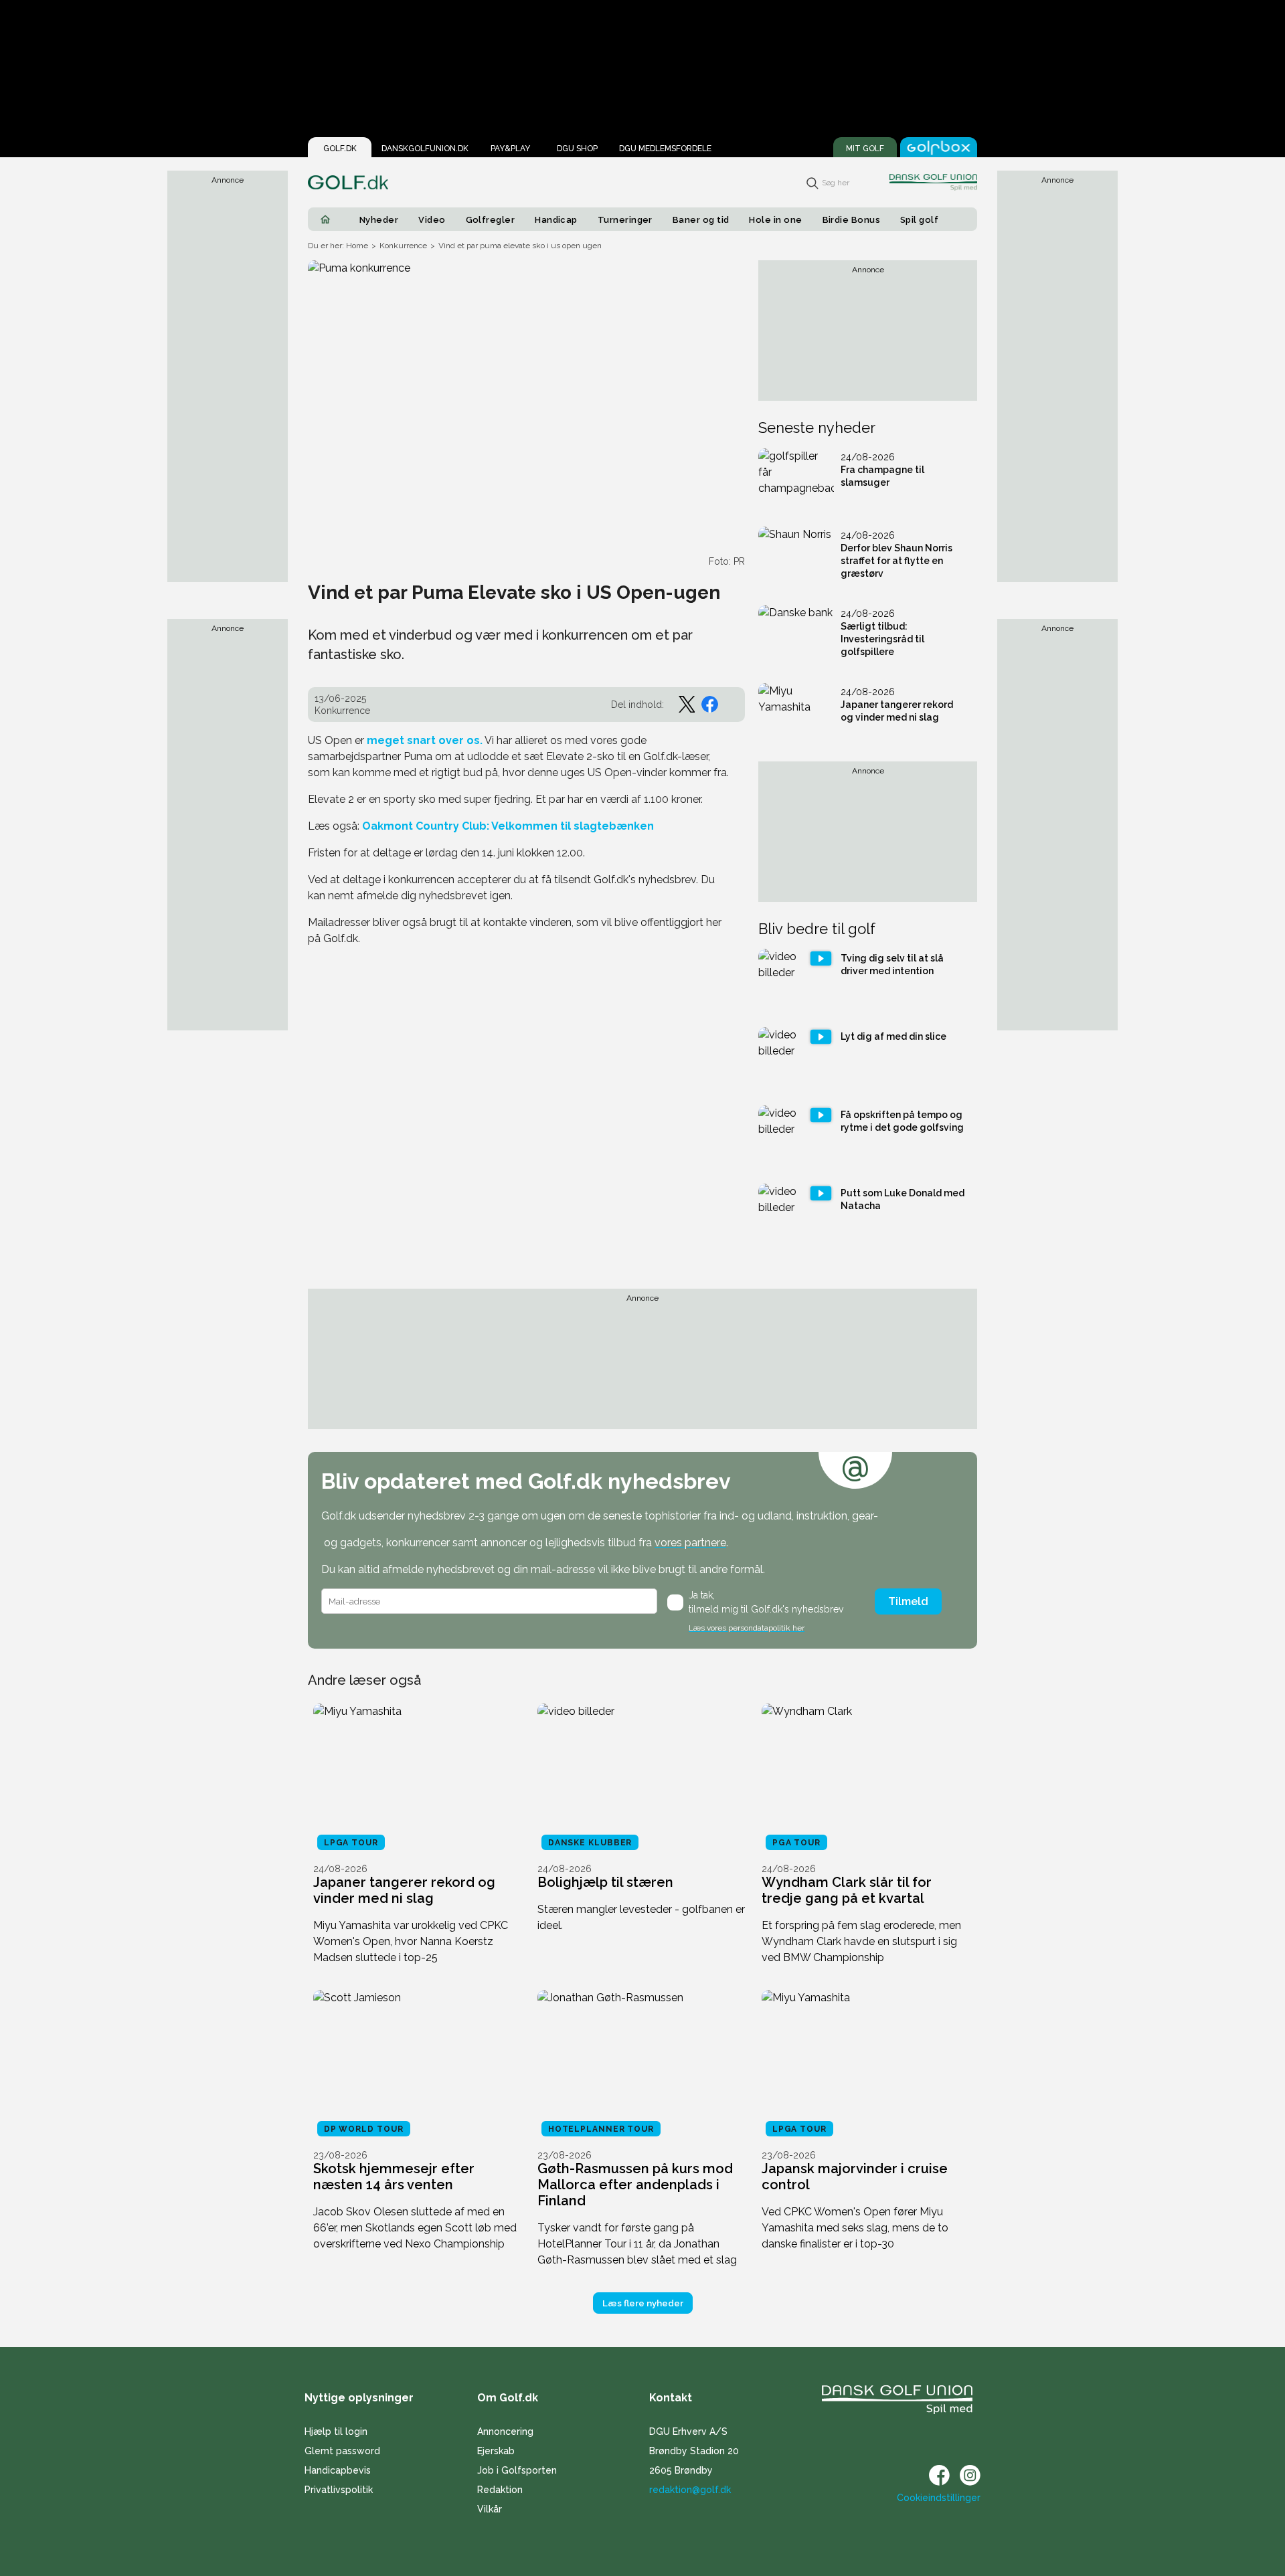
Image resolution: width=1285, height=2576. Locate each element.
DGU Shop (577, 149)
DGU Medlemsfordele (665, 149)
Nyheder (379, 220)
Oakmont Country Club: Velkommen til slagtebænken (508, 826)
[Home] (325, 219)
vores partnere (690, 1543)
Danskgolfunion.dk (425, 149)
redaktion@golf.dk (690, 2490)
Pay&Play (510, 149)
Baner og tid (701, 220)
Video (432, 220)
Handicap (556, 220)
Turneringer (625, 220)
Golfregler (491, 220)
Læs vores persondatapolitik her (747, 1628)
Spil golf (919, 220)
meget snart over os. (423, 740)
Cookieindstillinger (939, 2498)
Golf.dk (340, 149)
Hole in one (775, 220)
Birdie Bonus (852, 220)
